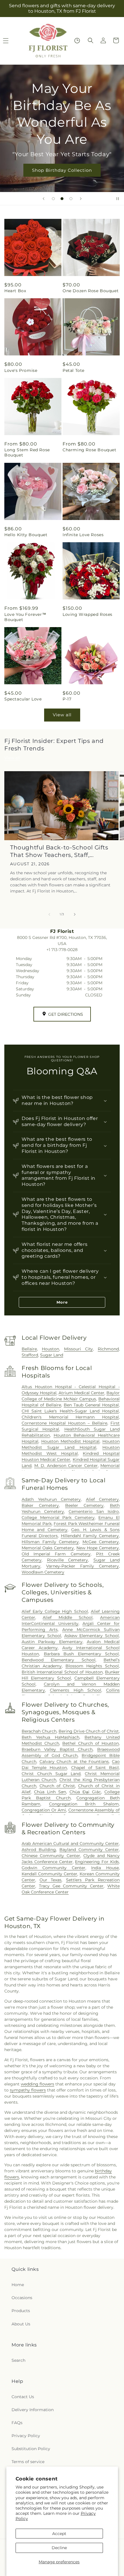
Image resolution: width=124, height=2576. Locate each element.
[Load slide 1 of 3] (53, 199)
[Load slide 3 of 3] (71, 199)
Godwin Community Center (53, 1868)
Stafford (30, 1355)
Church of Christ (57, 1786)
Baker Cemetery (40, 1505)
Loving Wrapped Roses (88, 614)
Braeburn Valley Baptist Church (57, 1749)
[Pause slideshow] (118, 199)
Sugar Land (52, 1355)
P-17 (67, 699)
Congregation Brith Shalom (84, 1804)
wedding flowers (37, 2084)
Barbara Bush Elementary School (81, 1654)
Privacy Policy (26, 2436)
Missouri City (78, 1349)
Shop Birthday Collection (62, 170)
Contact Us (23, 2397)
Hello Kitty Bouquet (26, 535)
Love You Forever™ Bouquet (25, 617)
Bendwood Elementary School (59, 1660)
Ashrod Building (39, 1850)
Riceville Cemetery (68, 1560)
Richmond (108, 1349)
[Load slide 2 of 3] (62, 199)
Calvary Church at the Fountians (74, 1762)
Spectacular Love (23, 699)
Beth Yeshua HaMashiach (50, 1737)
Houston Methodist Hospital (71, 1441)
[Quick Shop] (77, 41)
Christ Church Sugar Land (51, 1774)
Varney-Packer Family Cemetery (82, 1566)
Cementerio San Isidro (94, 1511)
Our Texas (50, 1880)
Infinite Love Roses (83, 535)
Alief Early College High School (55, 1611)
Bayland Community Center (89, 1850)
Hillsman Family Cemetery (50, 1542)
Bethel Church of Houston (91, 1743)
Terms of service (28, 2462)
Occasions (22, 2298)
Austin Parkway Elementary (52, 1642)
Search (18, 2360)
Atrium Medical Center (81, 1393)
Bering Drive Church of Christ (89, 1731)
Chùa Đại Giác (85, 1792)
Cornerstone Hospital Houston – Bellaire (64, 1423)
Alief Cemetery (103, 1499)
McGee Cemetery (101, 1542)
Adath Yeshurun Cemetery (51, 1499)
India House (105, 1868)
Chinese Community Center (51, 1856)
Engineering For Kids (97, 1862)
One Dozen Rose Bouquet (91, 291)
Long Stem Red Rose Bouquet (27, 452)
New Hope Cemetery (98, 1548)
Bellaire (29, 1349)
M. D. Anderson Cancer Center (66, 1466)
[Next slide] (81, 199)
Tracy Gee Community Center (71, 1886)
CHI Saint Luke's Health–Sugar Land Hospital (70, 1411)
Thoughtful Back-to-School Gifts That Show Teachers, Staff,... (59, 851)
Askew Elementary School (92, 1636)
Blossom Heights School (92, 1666)
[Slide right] (75, 914)
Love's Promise (21, 370)
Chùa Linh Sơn (50, 1792)
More (62, 1302)
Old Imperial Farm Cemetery (56, 1554)
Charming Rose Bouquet (90, 450)
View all (62, 715)
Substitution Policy (31, 2449)
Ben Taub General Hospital (91, 1405)
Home (18, 2285)
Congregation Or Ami (44, 1810)
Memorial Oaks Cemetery (48, 1548)
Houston (50, 1349)
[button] (91, 40)
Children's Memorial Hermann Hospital (70, 1417)
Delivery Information (33, 2410)
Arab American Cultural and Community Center (70, 1844)
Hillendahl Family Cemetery (90, 1536)
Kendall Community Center (49, 1874)
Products (21, 2311)
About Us (21, 2324)
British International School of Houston (62, 1672)
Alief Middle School (68, 1617)
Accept (59, 2534)
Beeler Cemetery (84, 1505)
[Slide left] (49, 914)
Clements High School (76, 1690)
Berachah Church (39, 1731)
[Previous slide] (44, 199)
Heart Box (15, 291)
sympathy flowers (28, 2090)
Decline (59, 2548)
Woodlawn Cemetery (43, 1572)
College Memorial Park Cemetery (58, 1518)
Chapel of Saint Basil (95, 1768)
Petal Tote (74, 370)
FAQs (17, 2423)
